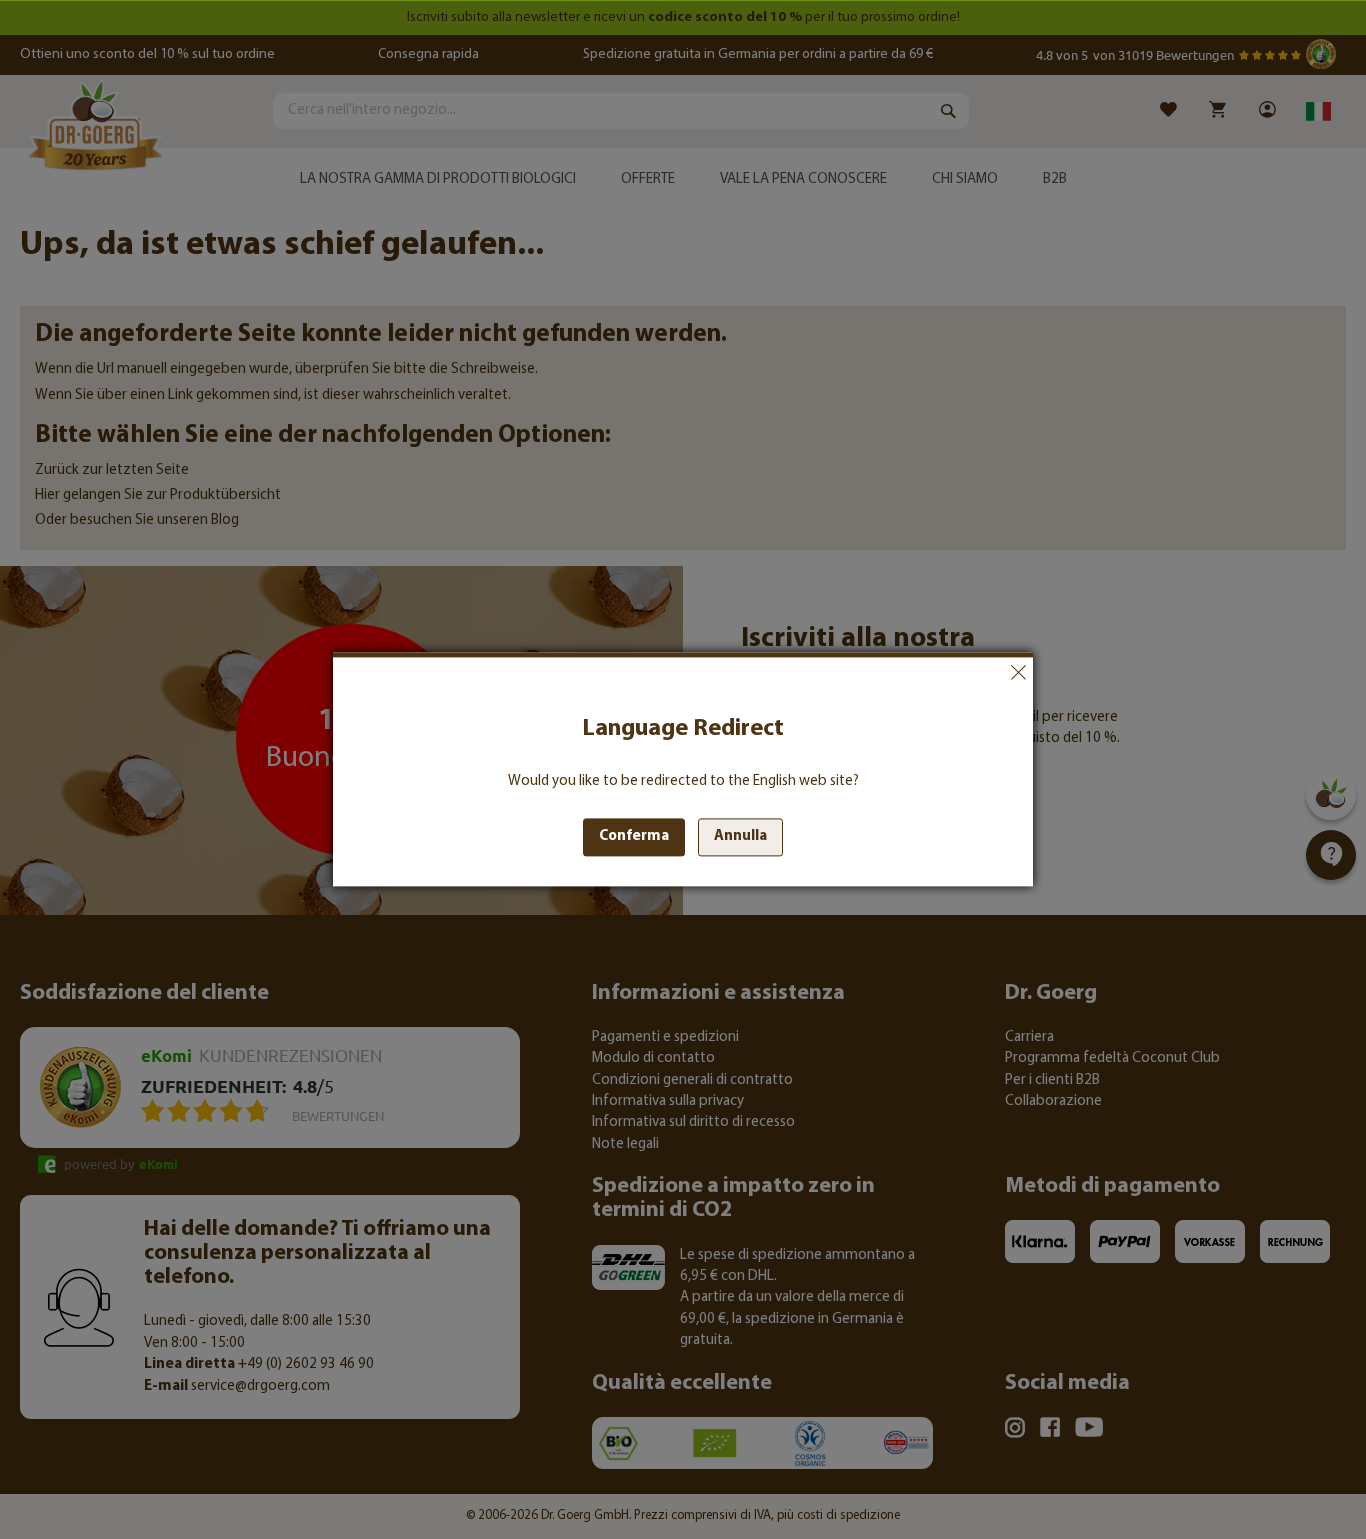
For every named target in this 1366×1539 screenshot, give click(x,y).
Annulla (1018, 672)
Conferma (634, 837)
